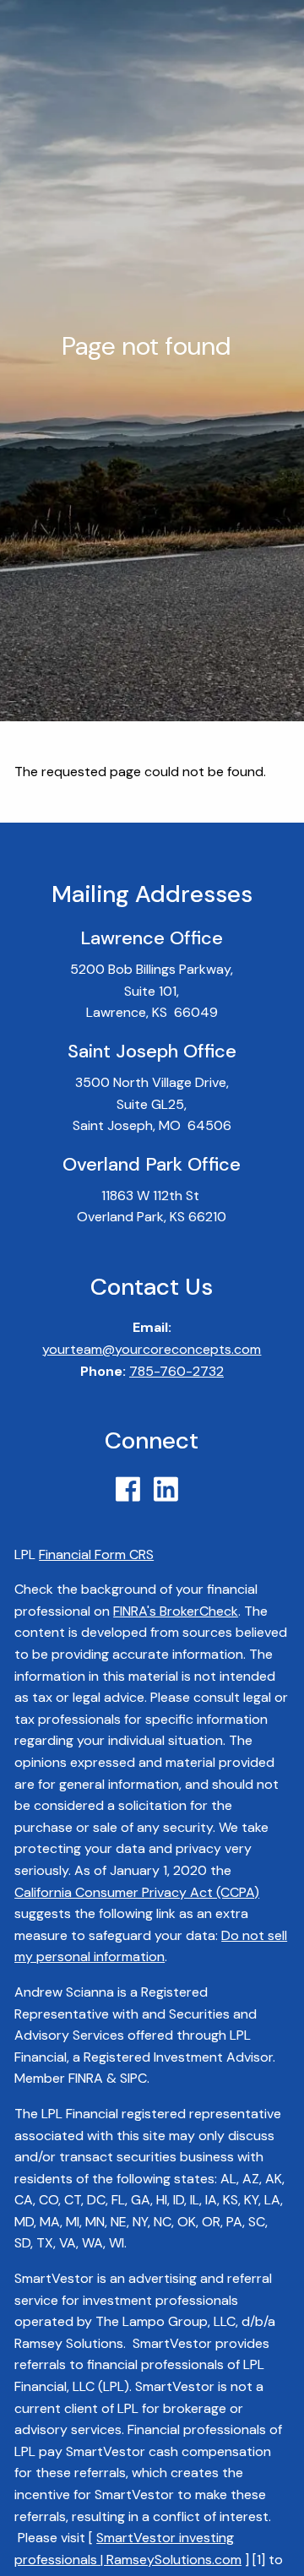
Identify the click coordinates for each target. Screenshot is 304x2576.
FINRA (86, 2078)
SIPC (133, 2078)
